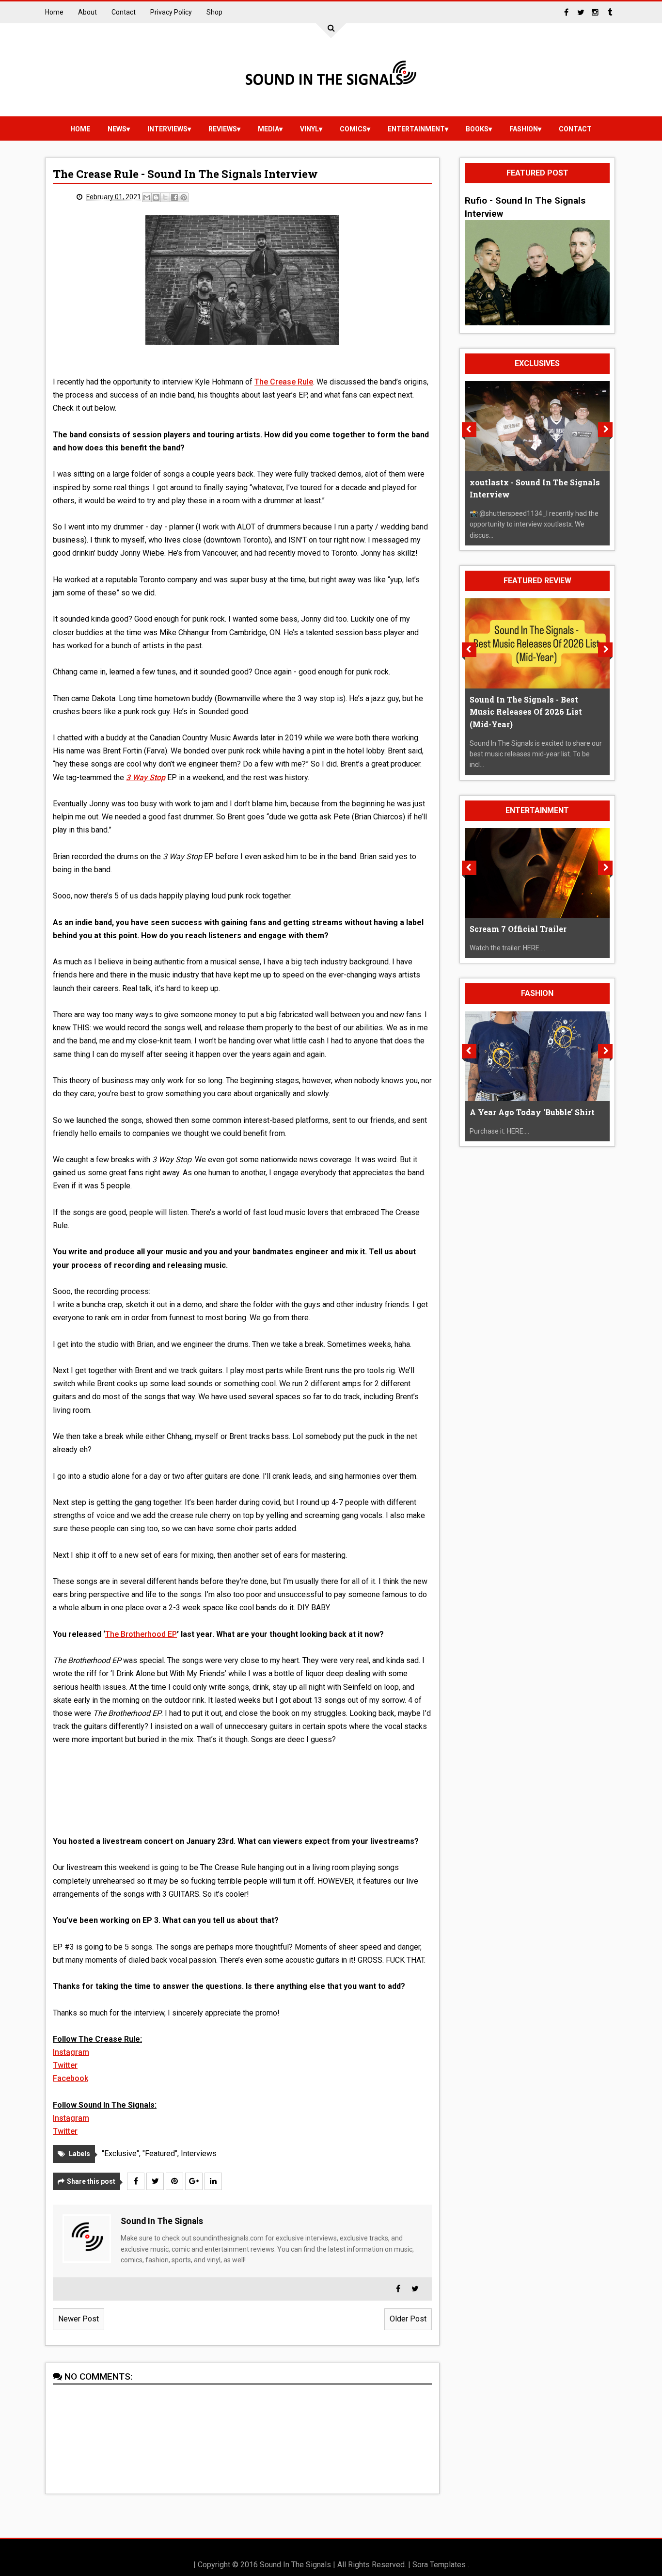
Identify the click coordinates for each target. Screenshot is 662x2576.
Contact (124, 12)
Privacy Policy (171, 12)
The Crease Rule (284, 382)
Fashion (524, 129)
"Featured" (160, 2153)
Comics (353, 129)
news (117, 129)
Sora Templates (439, 2565)
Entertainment (416, 129)
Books (477, 129)
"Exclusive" (120, 2153)
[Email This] (147, 197)
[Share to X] (165, 197)
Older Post (408, 2319)
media (268, 129)
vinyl (309, 129)
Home (54, 12)
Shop (214, 12)
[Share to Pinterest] (184, 197)
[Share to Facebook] (174, 197)
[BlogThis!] (156, 197)
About (87, 12)
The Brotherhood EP (141, 1634)
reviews (223, 129)
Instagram (71, 2052)
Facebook (71, 2078)
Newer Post (79, 2319)
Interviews (167, 129)
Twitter (65, 2065)
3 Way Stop (146, 777)
